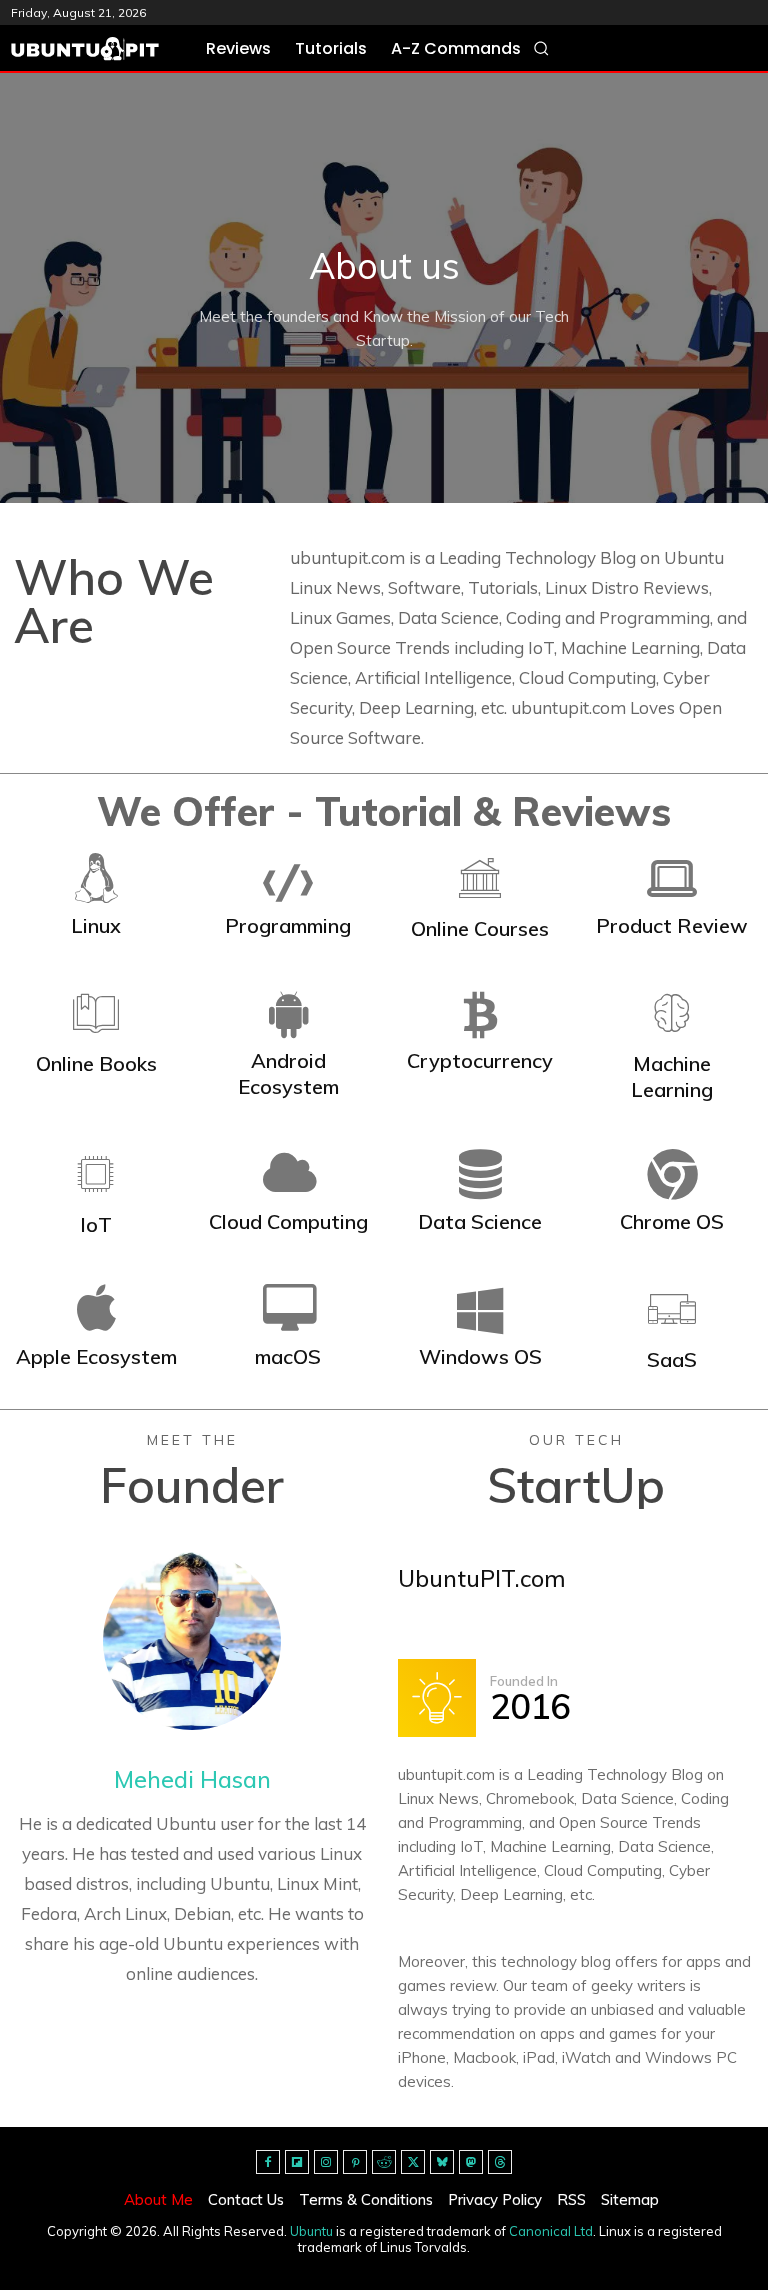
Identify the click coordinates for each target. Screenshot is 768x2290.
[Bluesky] (442, 2162)
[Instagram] (326, 2162)
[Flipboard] (297, 2162)
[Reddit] (384, 2162)
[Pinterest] (355, 2162)
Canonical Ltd (551, 2231)
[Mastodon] (471, 2162)
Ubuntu (311, 2231)
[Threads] (500, 2162)
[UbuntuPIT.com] (85, 49)
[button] (541, 48)
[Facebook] (268, 2162)
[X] (413, 2162)
